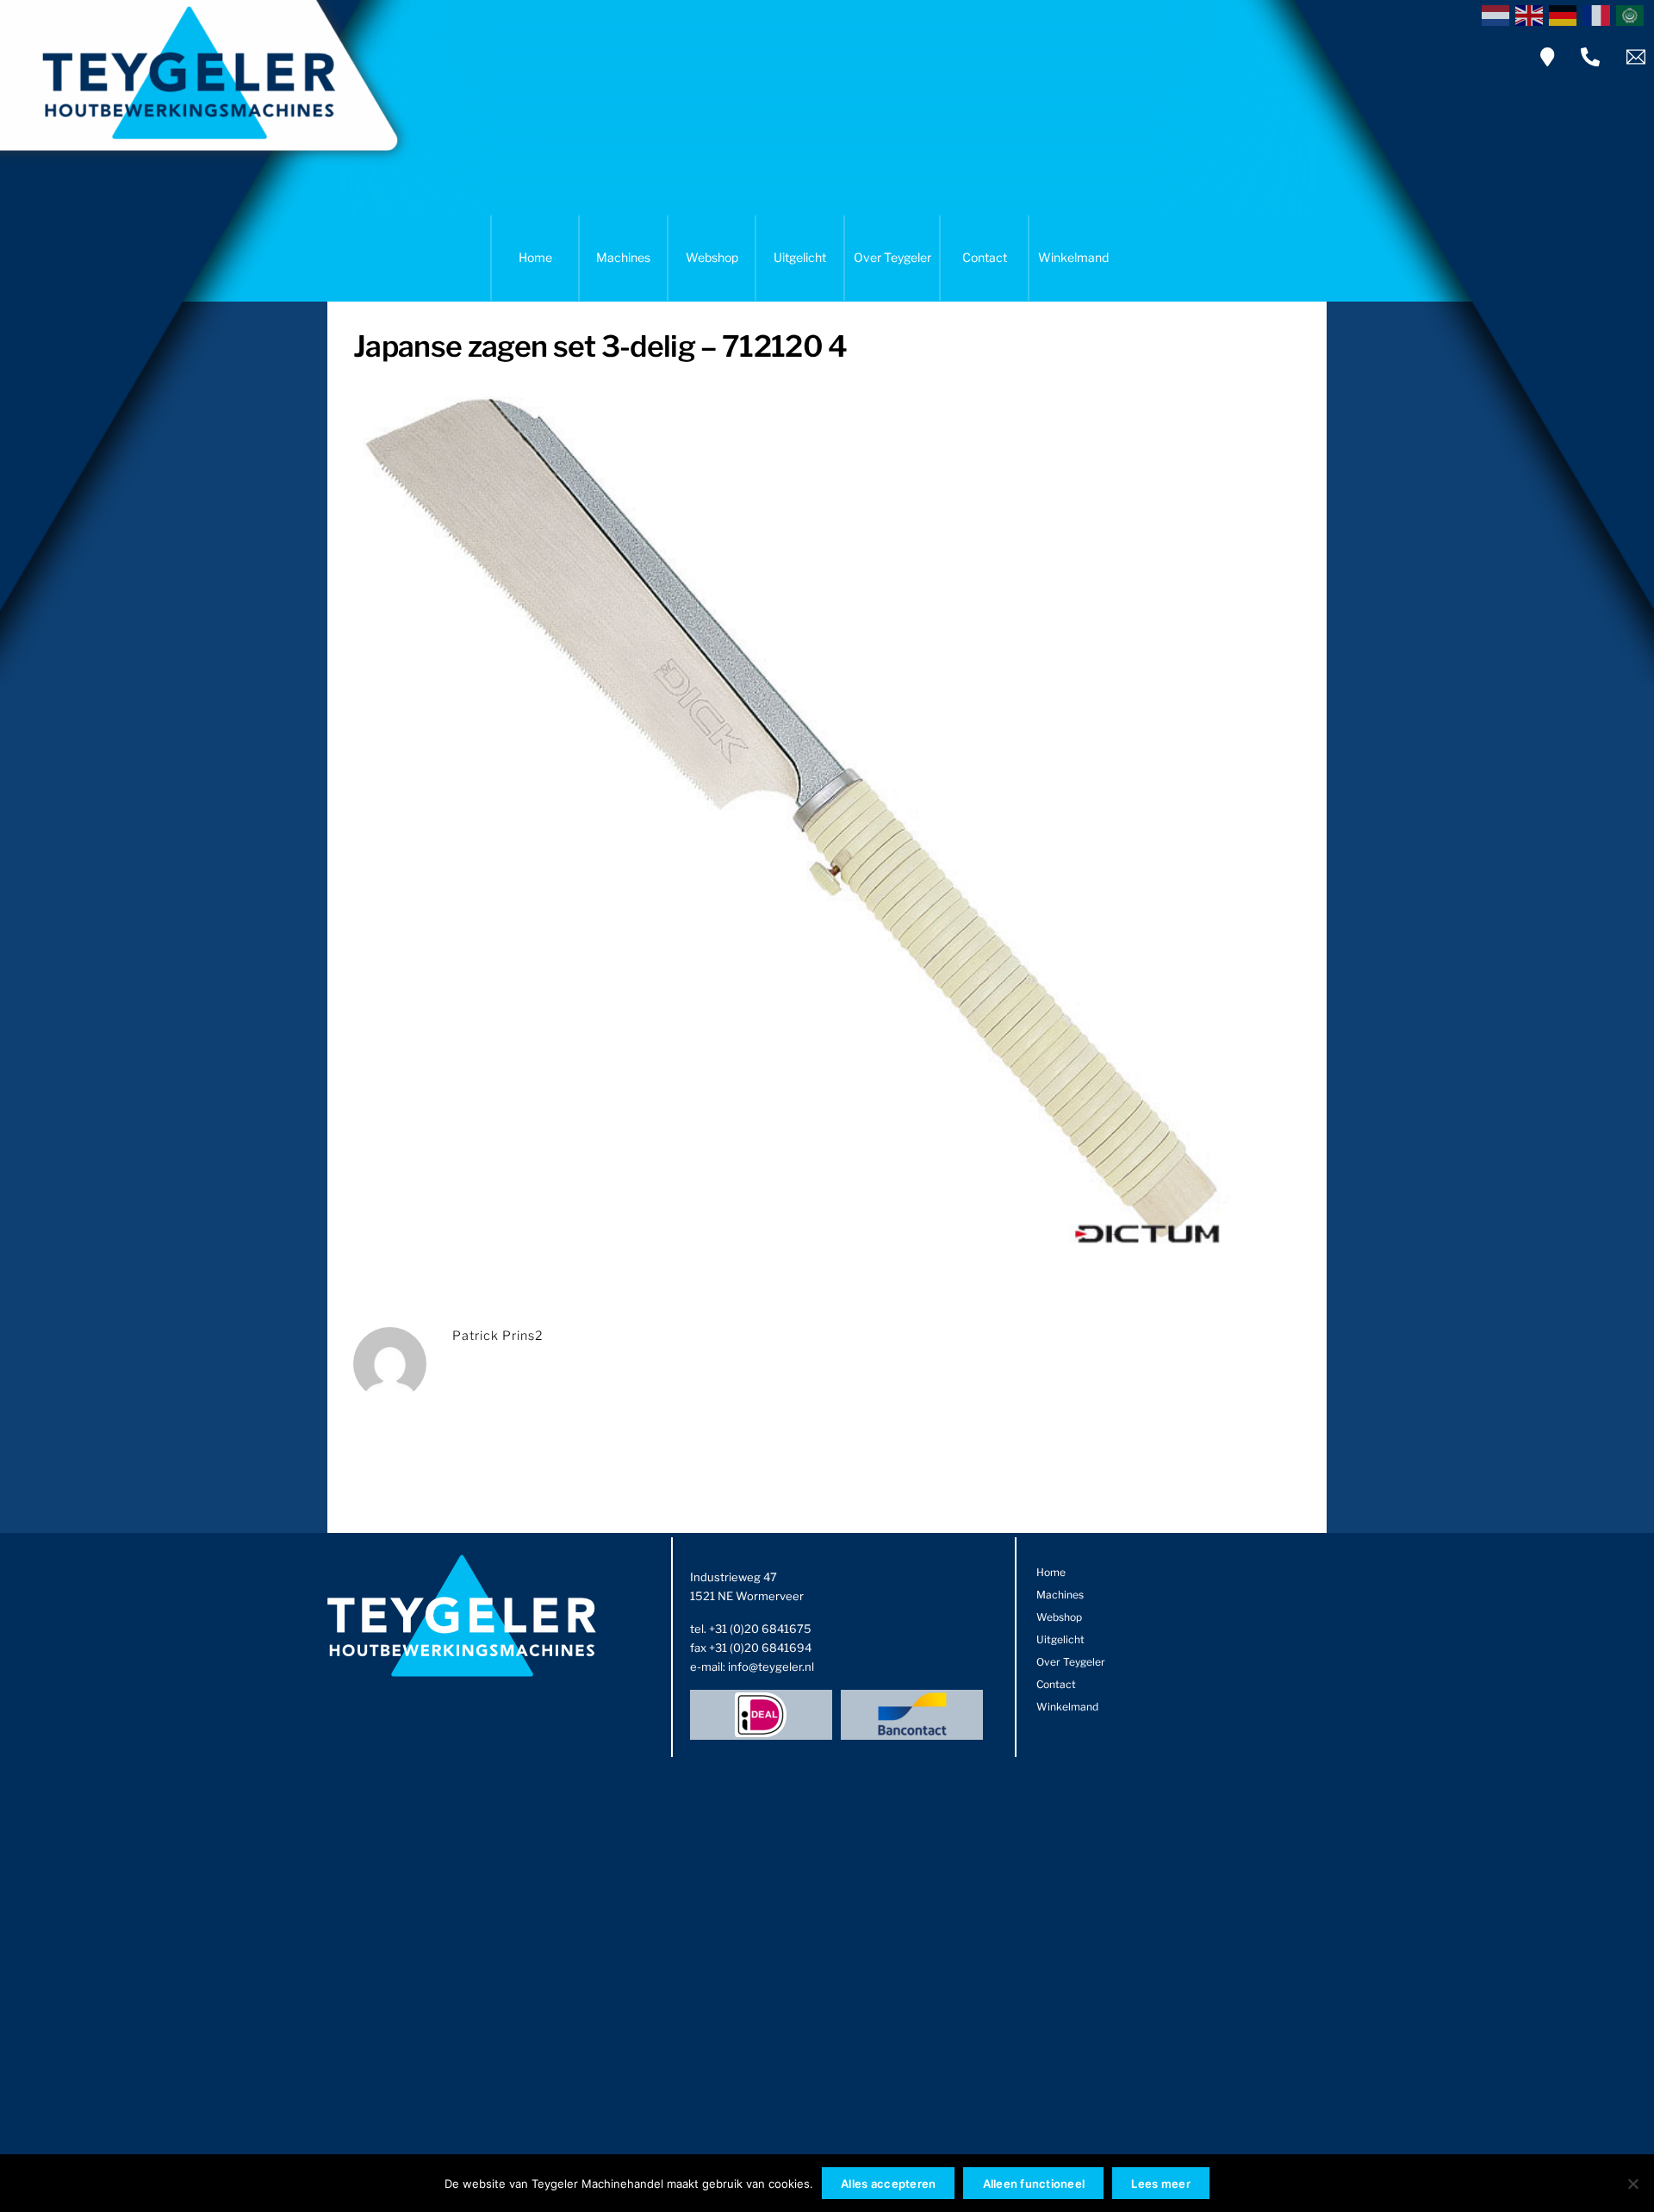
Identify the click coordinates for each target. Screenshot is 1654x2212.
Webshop (712, 257)
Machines (623, 257)
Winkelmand (1073, 257)
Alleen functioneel (1034, 2184)
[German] (1566, 14)
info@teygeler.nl (771, 1667)
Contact (985, 257)
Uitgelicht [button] (800, 257)
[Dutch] (1499, 14)
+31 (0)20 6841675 (760, 1629)
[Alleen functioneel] (1632, 2184)
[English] (1532, 14)
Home (535, 257)
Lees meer (1160, 2184)
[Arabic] (1633, 14)
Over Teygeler (892, 257)
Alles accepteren (888, 2184)
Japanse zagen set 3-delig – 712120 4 (600, 346)
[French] (1599, 14)
